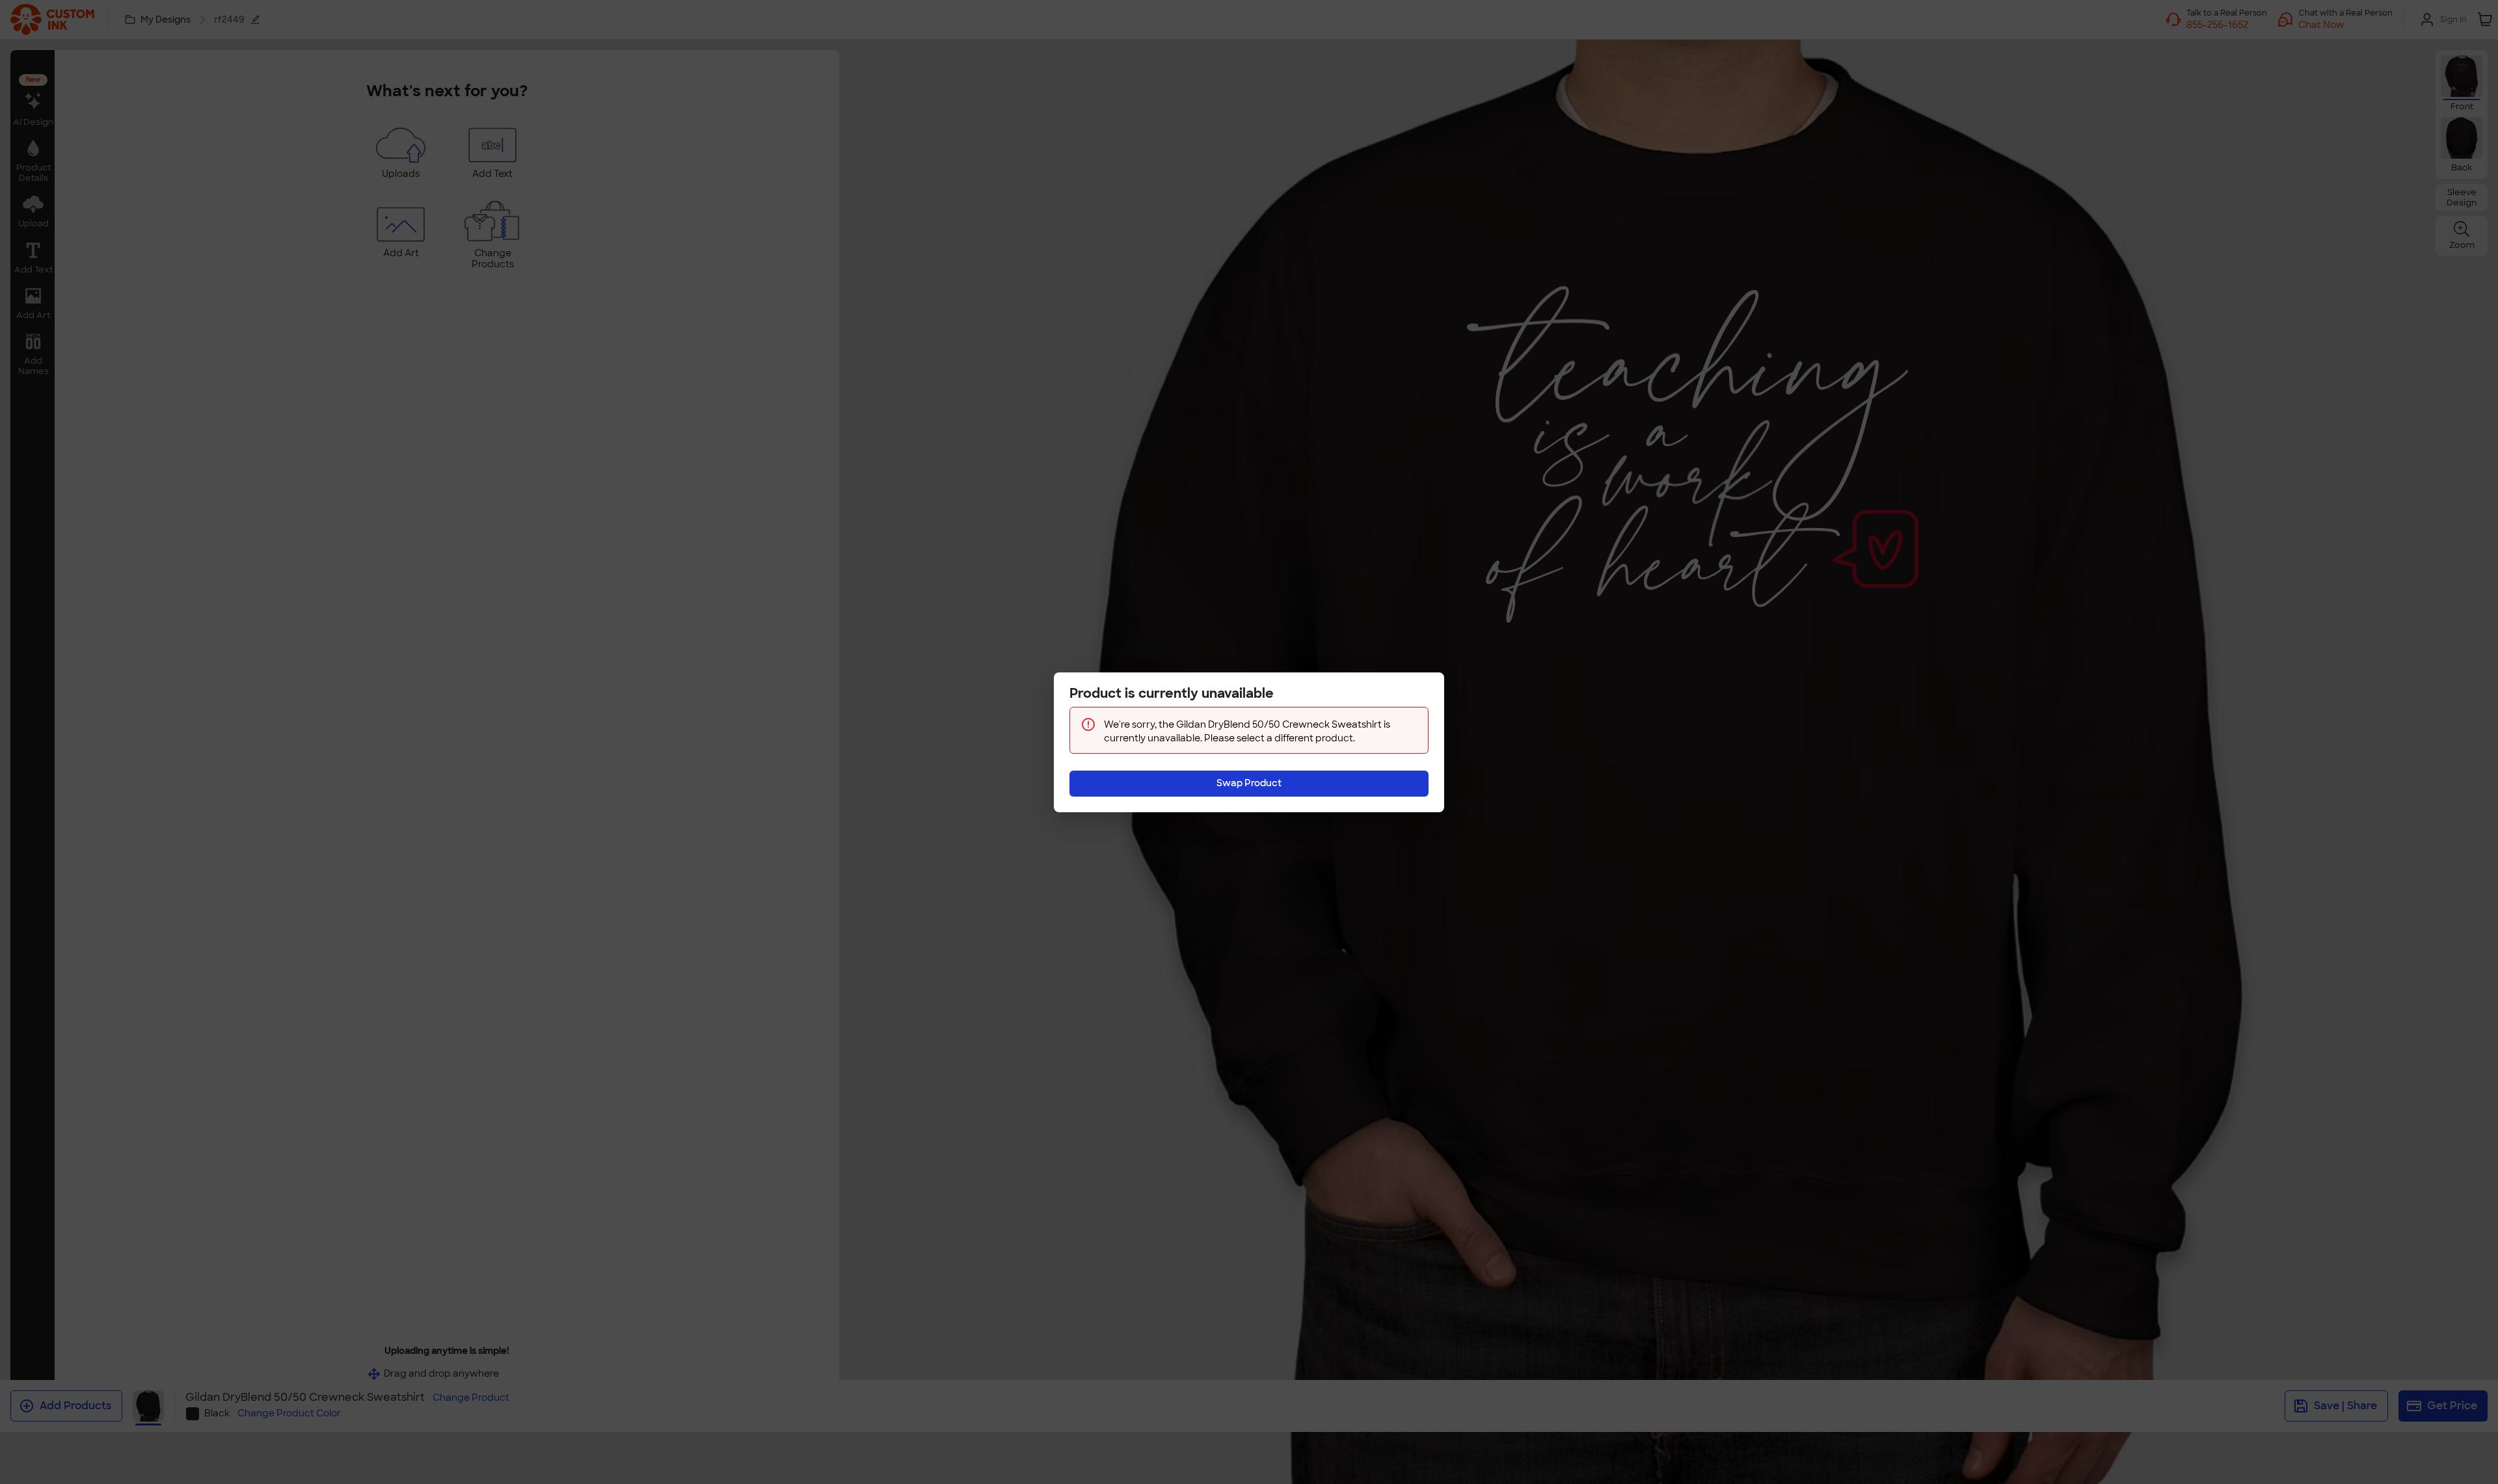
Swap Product (1249, 783)
